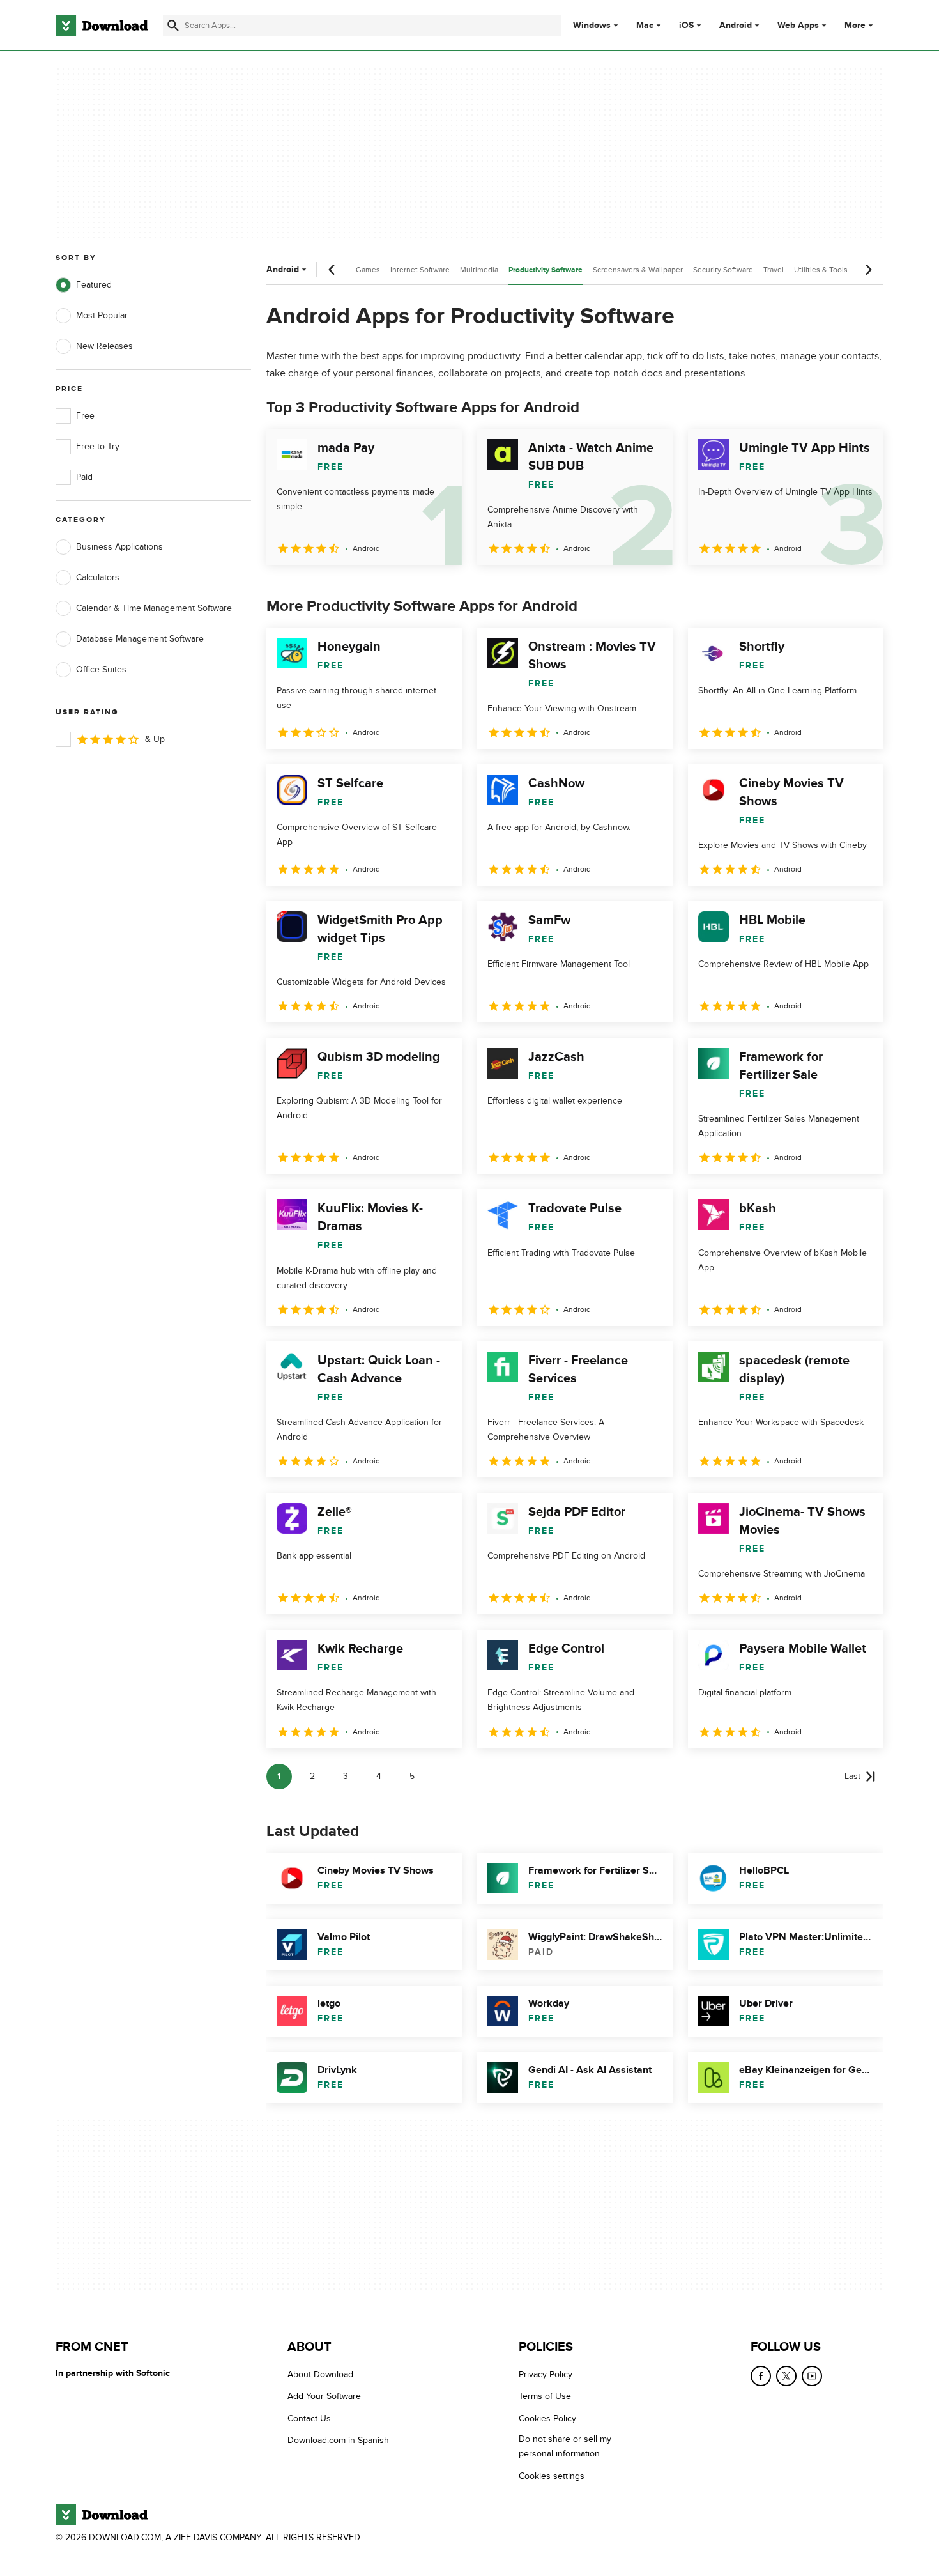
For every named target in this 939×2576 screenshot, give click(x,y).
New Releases (104, 346)
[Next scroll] (868, 270)
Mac (645, 26)
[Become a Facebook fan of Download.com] (761, 2376)
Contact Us (309, 2418)
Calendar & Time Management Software (154, 608)
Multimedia (479, 270)
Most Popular (102, 315)
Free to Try (98, 446)
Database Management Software (140, 639)
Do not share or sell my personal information (565, 2446)
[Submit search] (173, 26)
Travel (774, 270)
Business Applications (119, 547)
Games (368, 270)
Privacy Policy (546, 2374)
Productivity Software (546, 270)
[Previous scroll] (332, 270)
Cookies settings (552, 2476)
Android (736, 26)
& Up (155, 739)
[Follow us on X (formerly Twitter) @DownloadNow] (786, 2376)
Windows (592, 26)
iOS (686, 26)
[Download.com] (102, 26)
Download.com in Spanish (338, 2440)
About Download (320, 2374)
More (855, 25)
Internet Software (420, 270)
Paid (84, 477)
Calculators (98, 577)
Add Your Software (324, 2397)
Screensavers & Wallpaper (638, 270)
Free (85, 416)
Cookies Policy (547, 2418)
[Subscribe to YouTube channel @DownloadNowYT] (812, 2376)
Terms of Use (545, 2397)
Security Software (723, 270)
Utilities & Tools (821, 270)
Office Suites (101, 669)
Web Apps (798, 26)
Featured (94, 285)
